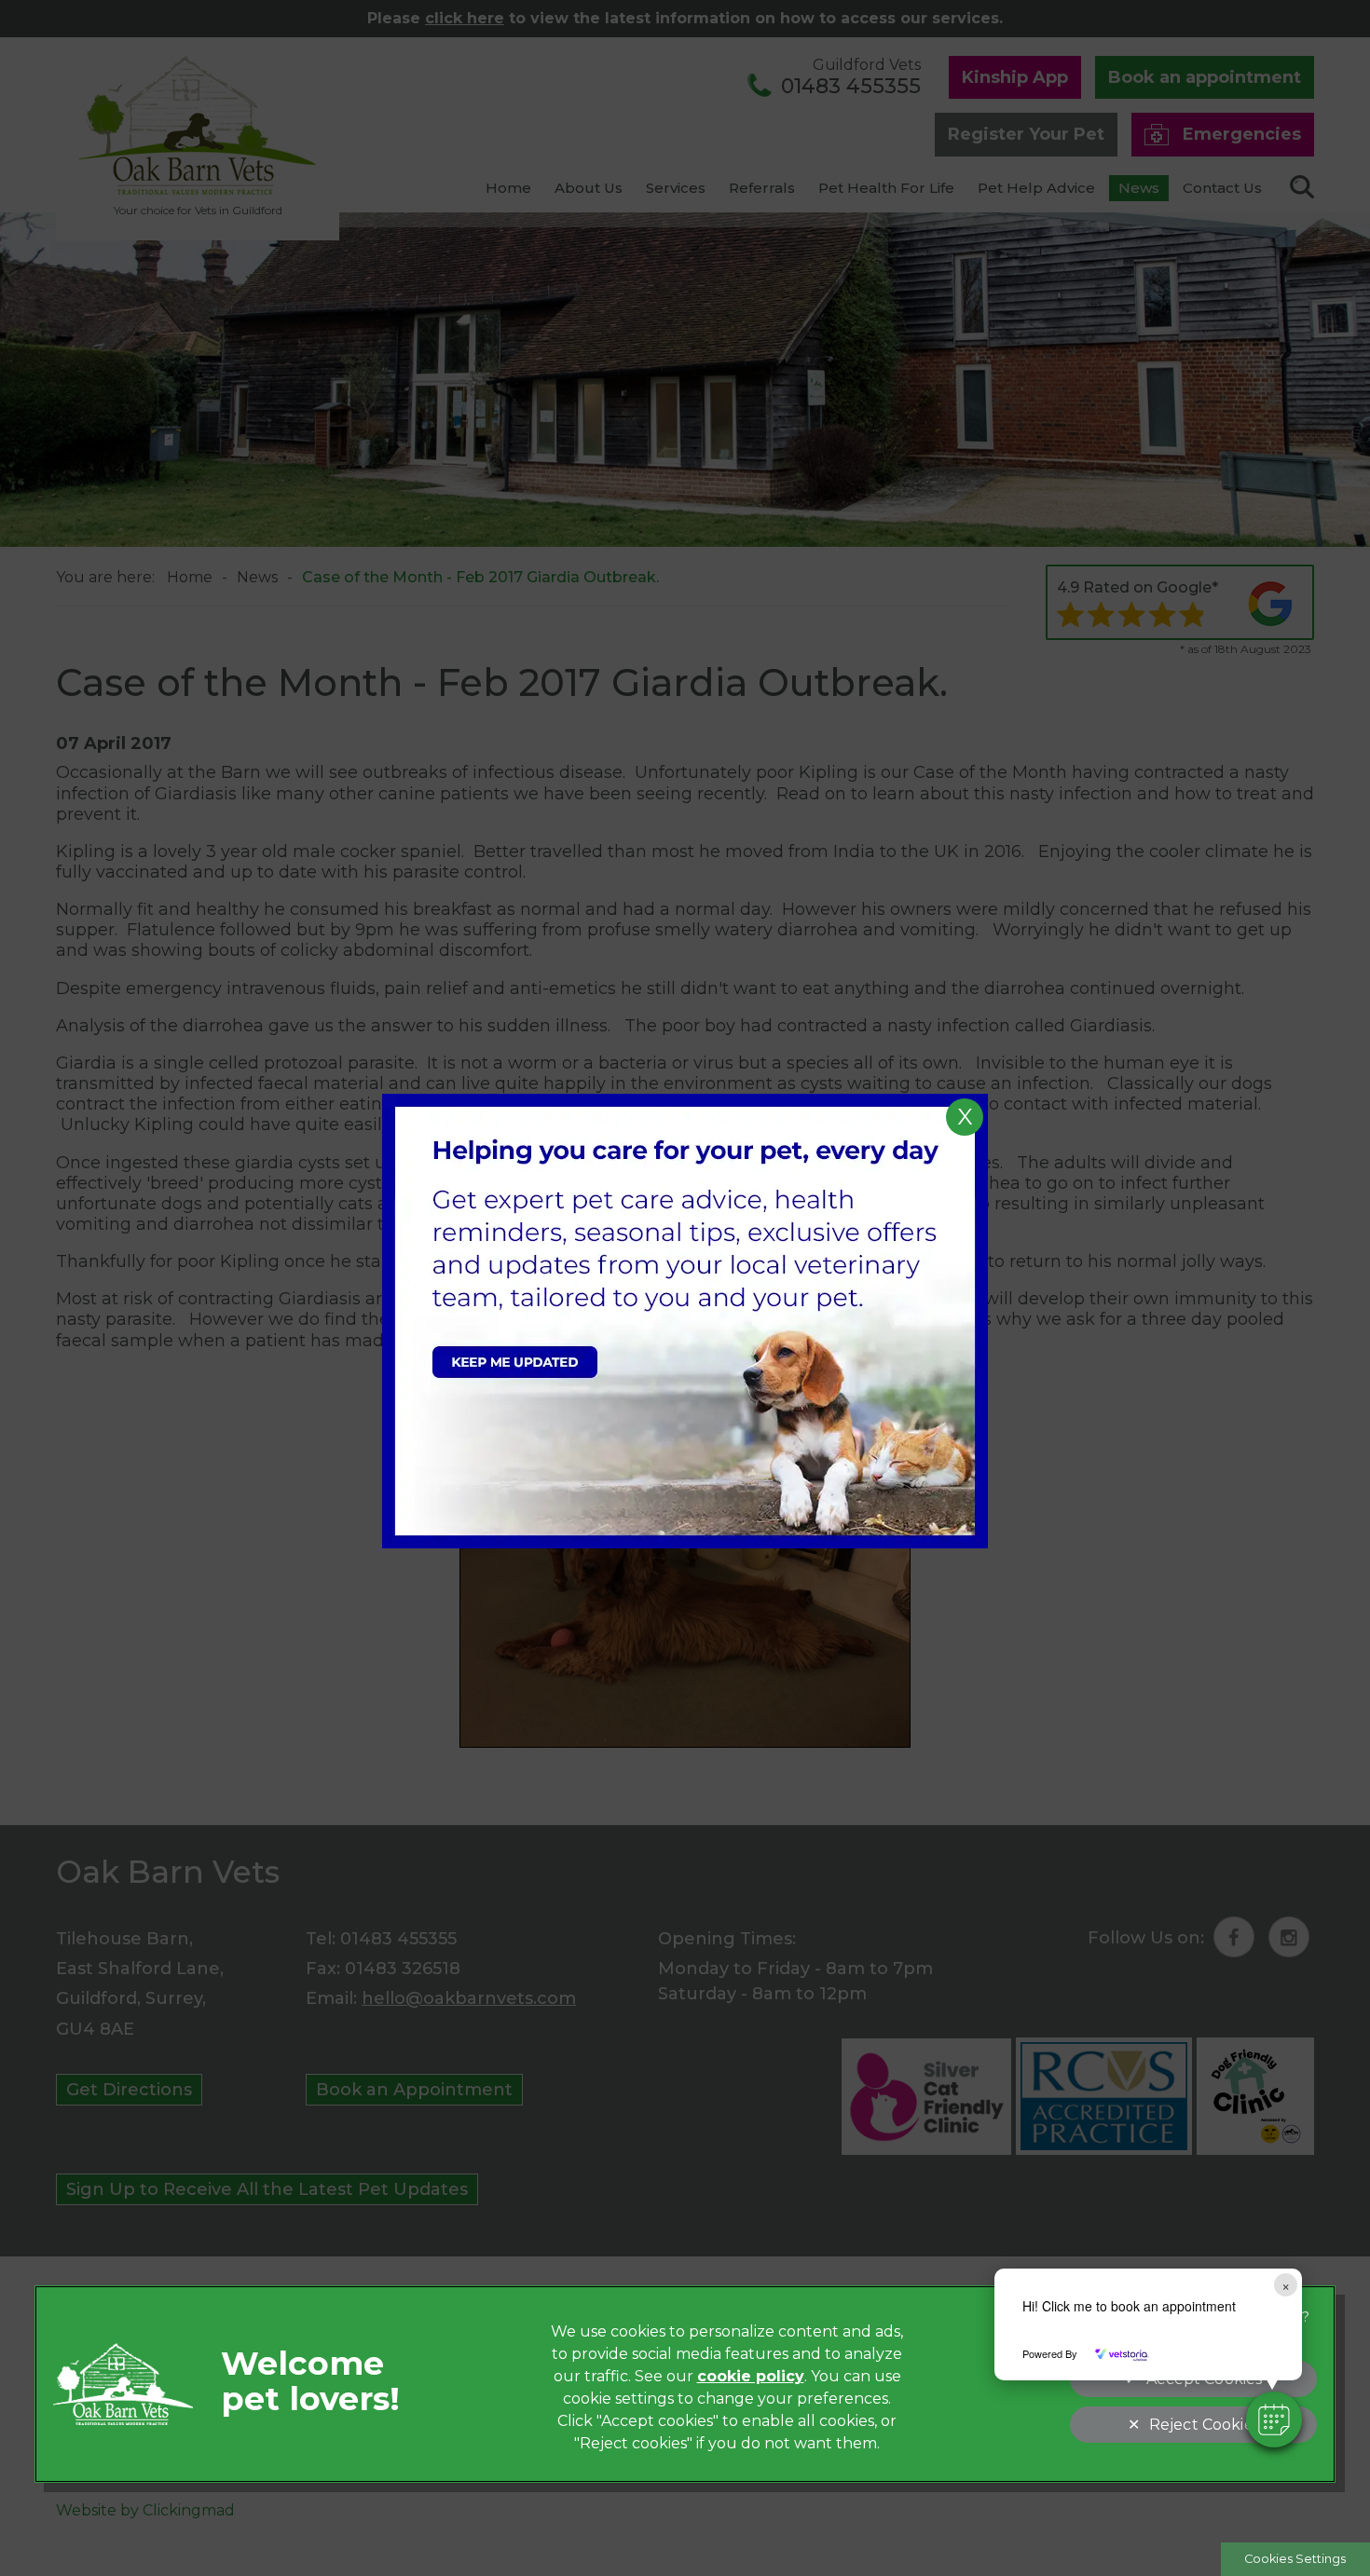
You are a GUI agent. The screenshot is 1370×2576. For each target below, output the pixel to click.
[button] (1274, 2419)
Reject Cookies (1205, 2425)
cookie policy (751, 2376)
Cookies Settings (1295, 2559)
